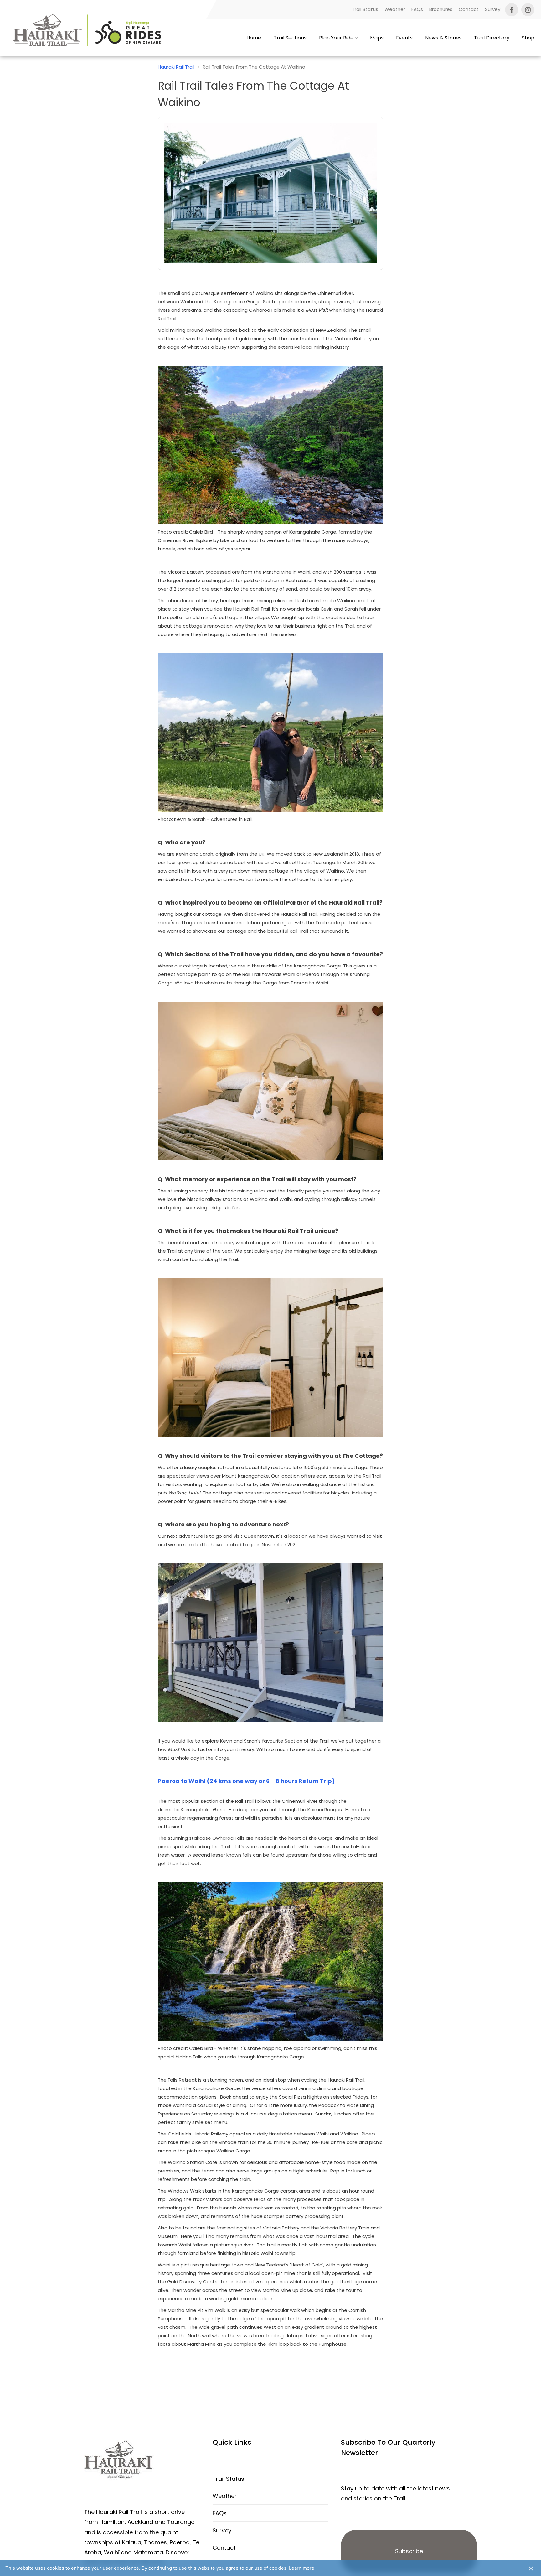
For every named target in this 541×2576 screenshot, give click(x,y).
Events (404, 38)
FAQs (417, 9)
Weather (395, 9)
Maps (377, 38)
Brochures (441, 9)
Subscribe (409, 2551)
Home (254, 38)
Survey (493, 9)
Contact (469, 9)
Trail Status (365, 9)
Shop (528, 38)
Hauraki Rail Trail (176, 67)
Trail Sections (290, 38)
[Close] (531, 2568)
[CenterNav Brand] (89, 38)
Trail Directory (492, 38)
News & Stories (443, 38)
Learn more (302, 2568)
